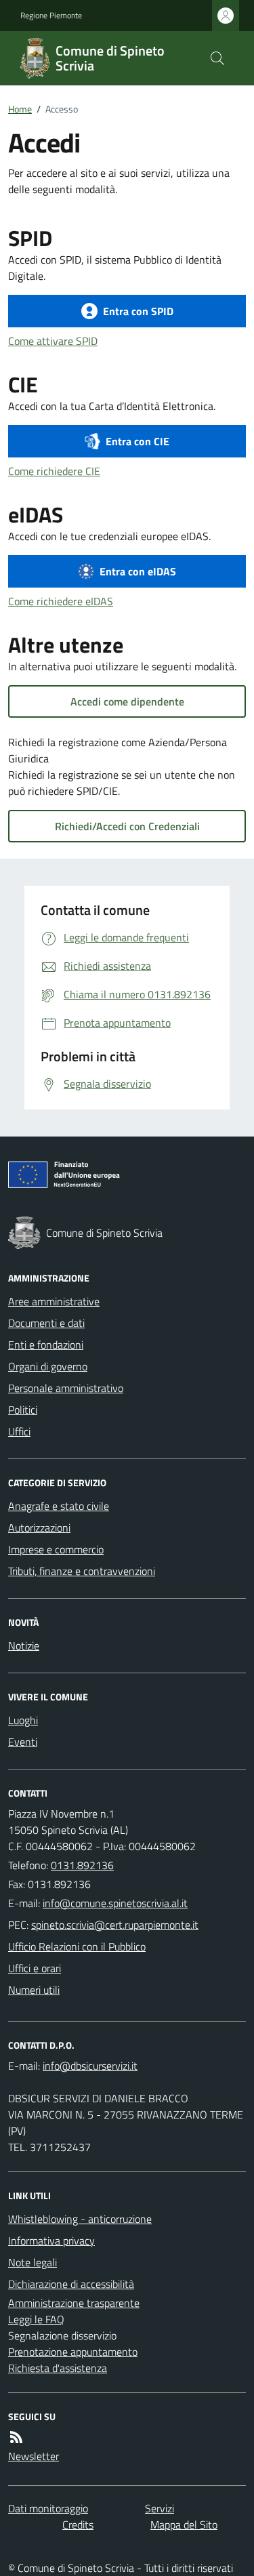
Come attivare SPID (53, 341)
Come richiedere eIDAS (61, 601)
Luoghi (23, 1720)
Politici (23, 1410)
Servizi (160, 2508)
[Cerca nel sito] (217, 58)
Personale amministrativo (66, 1388)
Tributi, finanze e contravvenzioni (82, 1571)
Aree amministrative (54, 1301)
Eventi (23, 1742)
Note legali (33, 2262)
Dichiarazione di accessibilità (71, 2284)
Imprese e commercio (56, 1549)
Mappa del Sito (184, 2524)
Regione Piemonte (51, 16)
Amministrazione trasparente (74, 2303)
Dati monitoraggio (48, 2508)
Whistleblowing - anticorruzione (80, 2219)
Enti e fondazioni (46, 1345)
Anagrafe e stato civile (59, 1506)
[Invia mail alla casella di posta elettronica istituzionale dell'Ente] (115, 1903)
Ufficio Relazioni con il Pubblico (77, 1946)
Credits (78, 2524)
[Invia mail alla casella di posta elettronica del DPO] (90, 2066)
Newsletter (34, 2456)
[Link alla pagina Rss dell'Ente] (16, 2437)
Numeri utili (34, 1990)
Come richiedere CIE (54, 471)
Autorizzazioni (39, 1528)
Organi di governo (48, 1366)
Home (20, 109)
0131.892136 (82, 1865)
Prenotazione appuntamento (73, 2352)
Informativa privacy (51, 2241)
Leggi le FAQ (36, 2319)
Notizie (24, 1645)
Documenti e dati (46, 1323)
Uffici (19, 1431)
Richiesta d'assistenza (58, 2368)
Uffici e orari (35, 1968)
